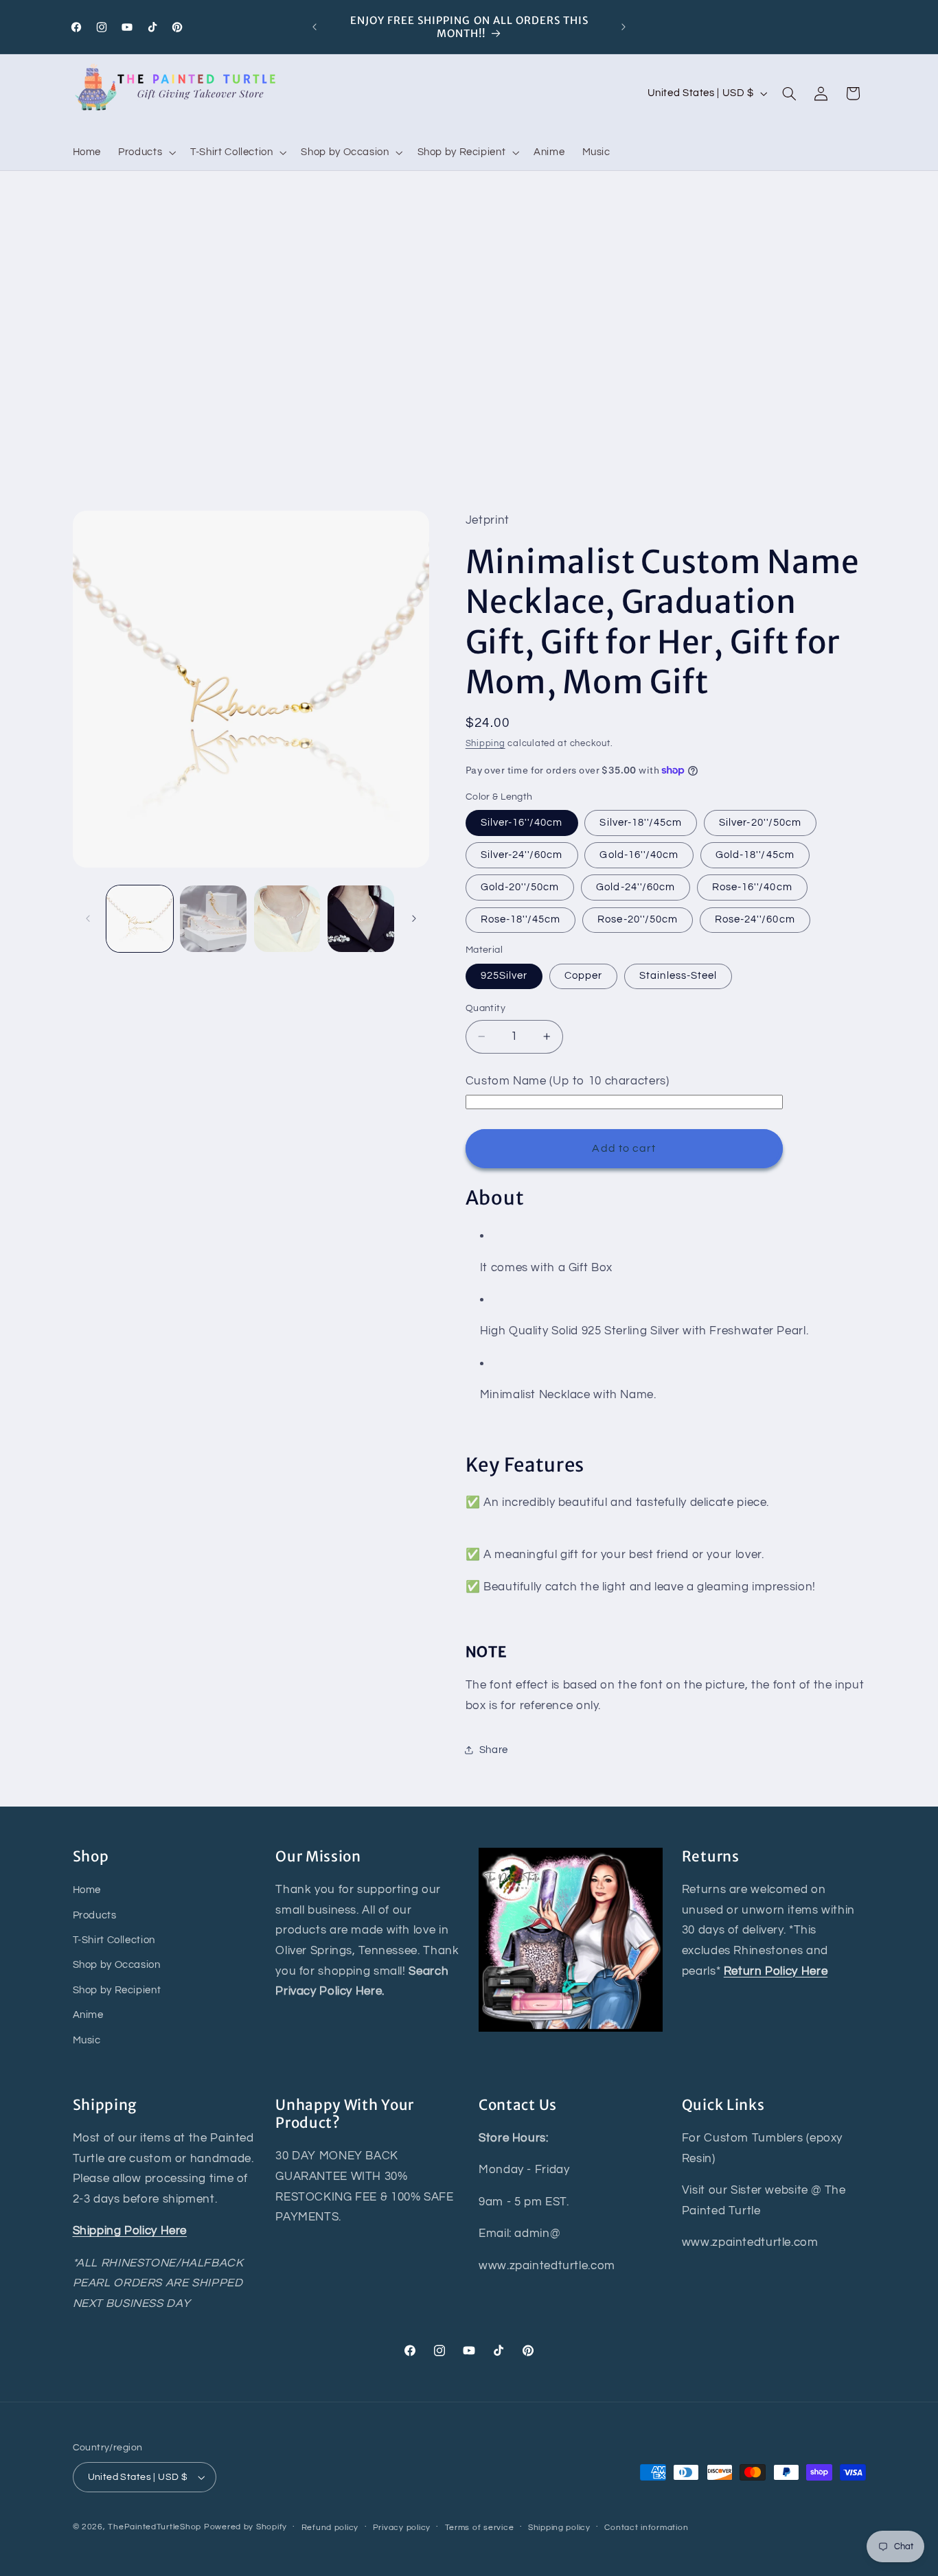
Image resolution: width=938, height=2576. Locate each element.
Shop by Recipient (117, 1990)
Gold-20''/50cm (520, 886)
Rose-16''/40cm (752, 886)
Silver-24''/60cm (522, 854)
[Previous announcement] (314, 27)
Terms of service (480, 2528)
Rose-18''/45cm (521, 919)
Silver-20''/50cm (760, 822)
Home (87, 1890)
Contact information (646, 2528)
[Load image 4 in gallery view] (361, 919)
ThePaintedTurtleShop (155, 2527)
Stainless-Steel (678, 976)
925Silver (504, 976)
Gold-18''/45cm (755, 854)
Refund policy (330, 2528)
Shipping (485, 744)
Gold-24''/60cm (636, 886)
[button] (146, 152)
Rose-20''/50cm (638, 919)
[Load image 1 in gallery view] (140, 919)
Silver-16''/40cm (522, 822)
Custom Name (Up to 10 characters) (568, 1081)
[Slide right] (414, 918)
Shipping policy (559, 2528)
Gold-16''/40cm (639, 854)
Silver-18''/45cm (641, 822)
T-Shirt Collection (114, 1940)
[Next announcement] (624, 27)
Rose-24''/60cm (755, 919)
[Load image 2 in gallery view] (213, 919)
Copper (583, 976)
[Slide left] (88, 918)
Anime (88, 2015)
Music (87, 2040)
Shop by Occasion (117, 1965)
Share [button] (494, 1749)
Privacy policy (402, 2528)
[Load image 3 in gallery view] (287, 919)
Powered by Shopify (245, 2527)
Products (95, 1915)
